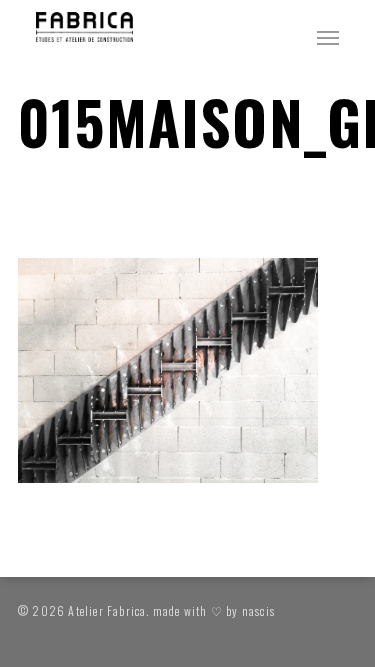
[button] (328, 37)
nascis (258, 610)
